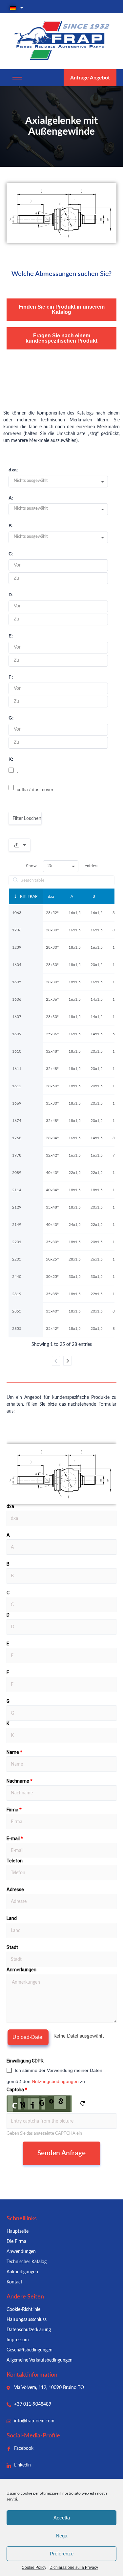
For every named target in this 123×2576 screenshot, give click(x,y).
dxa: (13, 470)
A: (11, 498)
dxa (51, 896)
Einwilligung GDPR (25, 2061)
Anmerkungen (21, 1970)
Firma (14, 1810)
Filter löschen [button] (27, 818)
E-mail (15, 1839)
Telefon (15, 1861)
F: (11, 677)
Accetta (62, 2518)
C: (11, 554)
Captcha (17, 2090)
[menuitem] (61, 8)
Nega (61, 2536)
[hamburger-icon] (17, 78)
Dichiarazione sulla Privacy (74, 2568)
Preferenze (62, 2554)
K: (11, 759)
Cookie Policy (34, 2568)
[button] (61, 482)
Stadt (12, 1947)
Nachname (20, 1781)
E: (11, 636)
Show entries (62, 866)
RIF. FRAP (29, 896)
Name (14, 1752)
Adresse (15, 1890)
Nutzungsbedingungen (55, 2081)
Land (12, 1918)
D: (11, 595)
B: (11, 526)
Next (67, 1361)
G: (11, 718)
